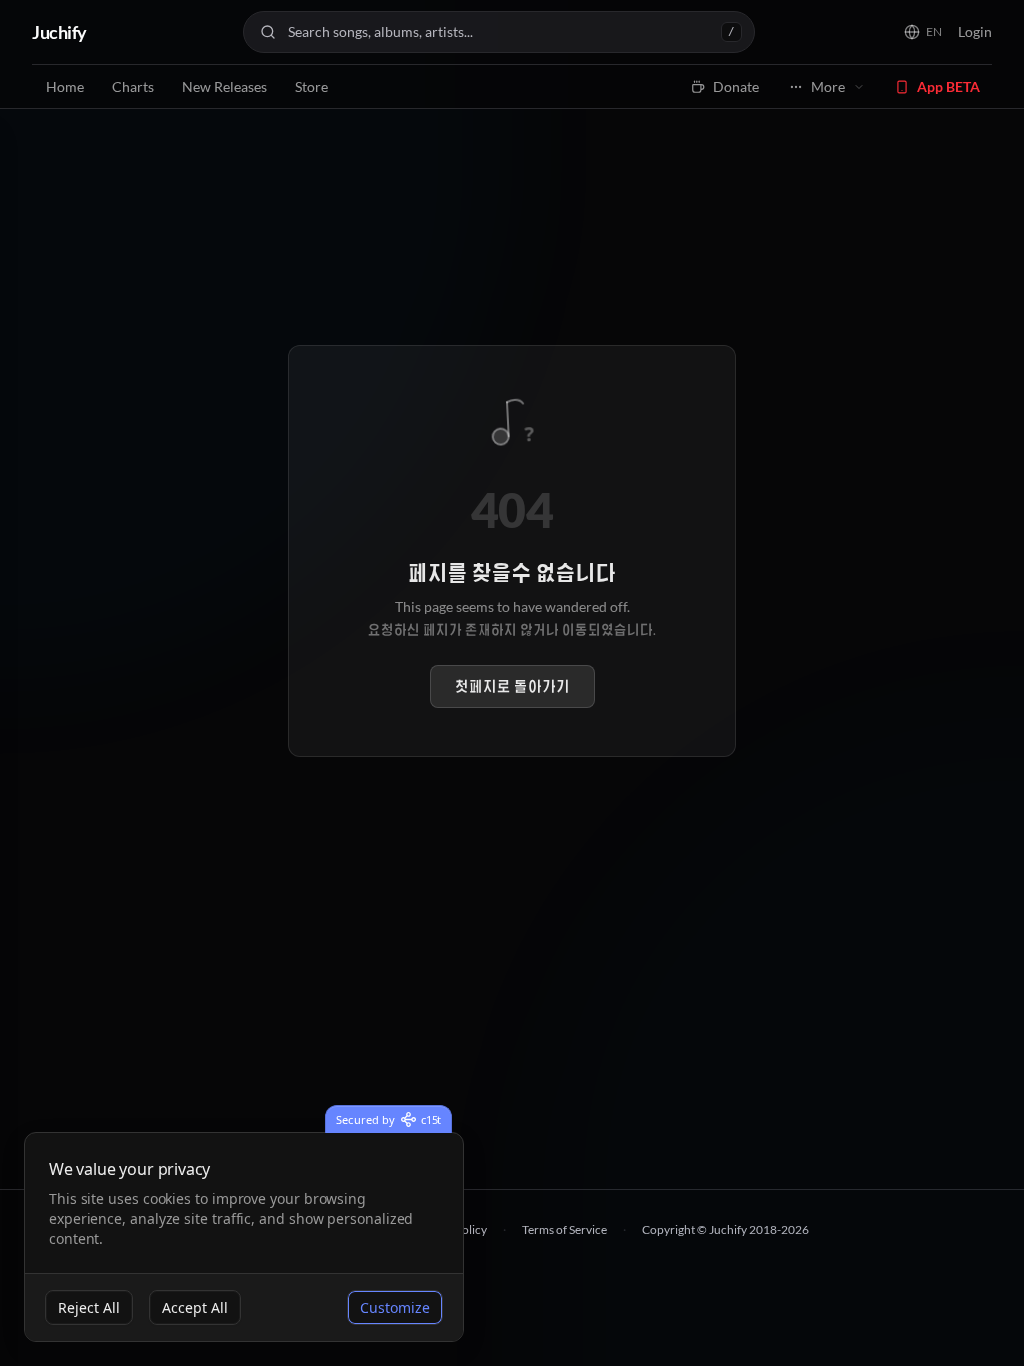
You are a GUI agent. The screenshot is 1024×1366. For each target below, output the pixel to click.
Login (975, 31)
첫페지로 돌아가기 (512, 686)
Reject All (89, 1307)
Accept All (195, 1307)
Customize (395, 1307)
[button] (923, 32)
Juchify (59, 32)
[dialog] (244, 1237)
